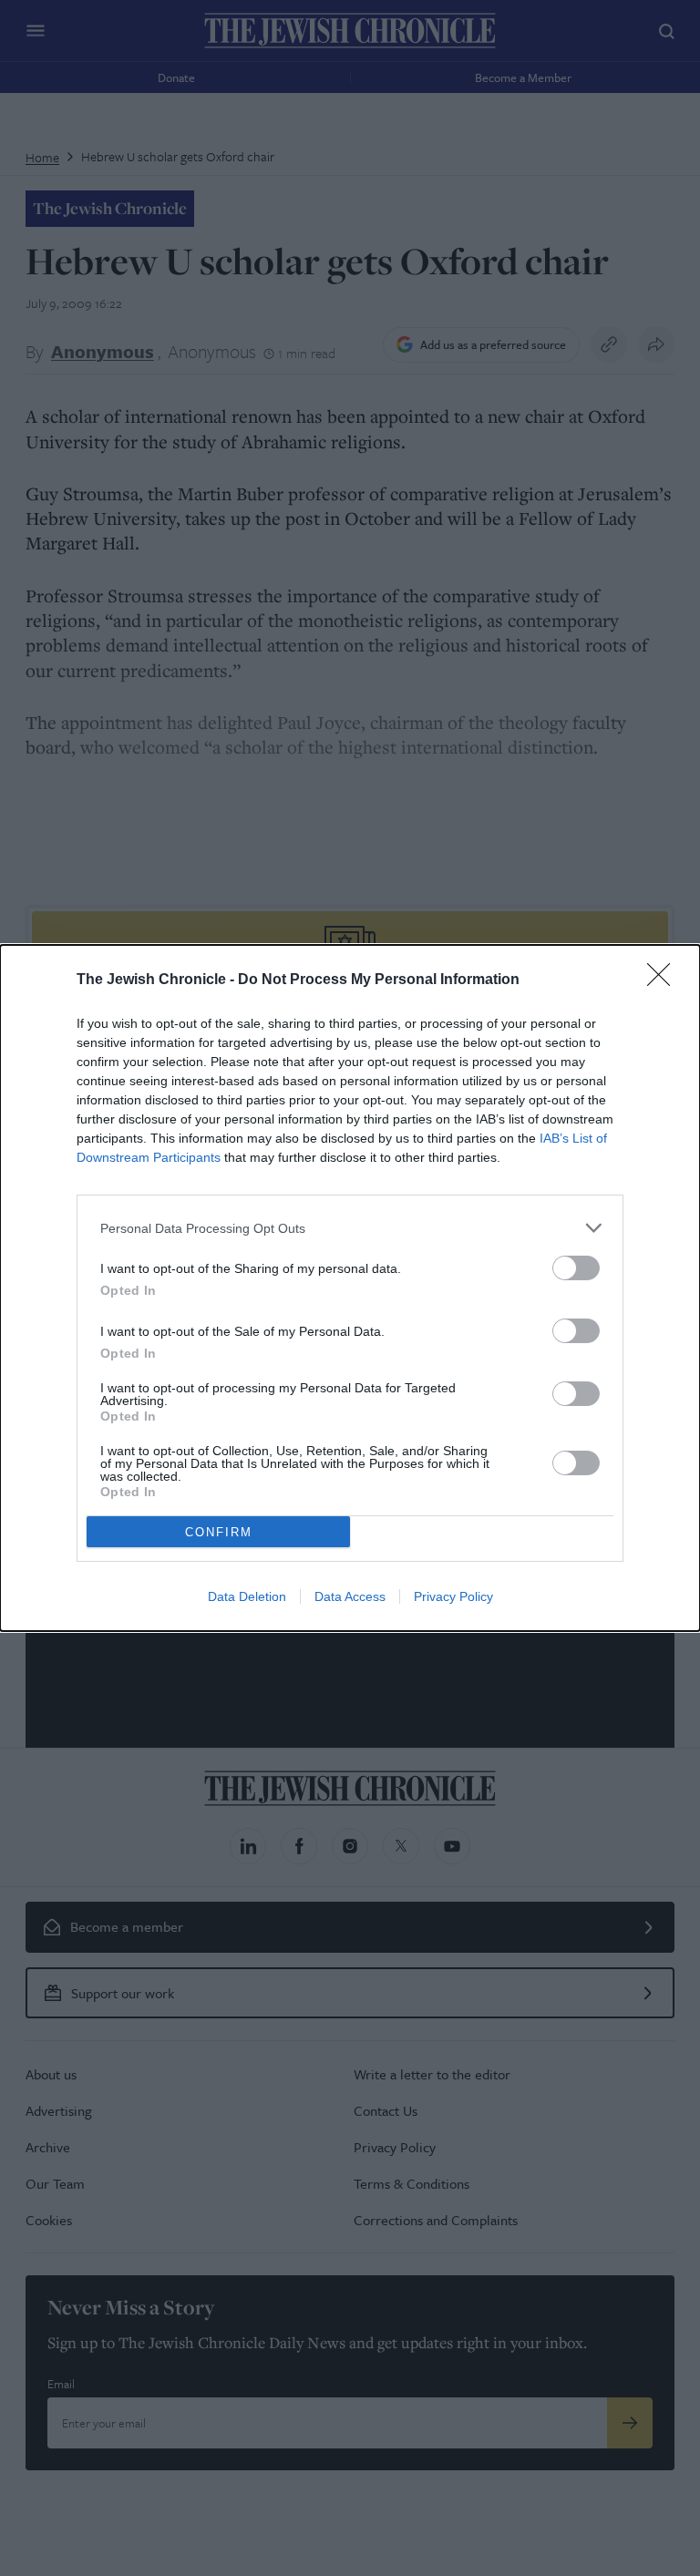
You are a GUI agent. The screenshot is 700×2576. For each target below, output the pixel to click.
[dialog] (350, 1288)
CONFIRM (219, 1532)
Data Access (350, 1596)
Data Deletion (247, 1596)
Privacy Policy (453, 1596)
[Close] (664, 980)
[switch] (576, 1268)
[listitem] (350, 1228)
